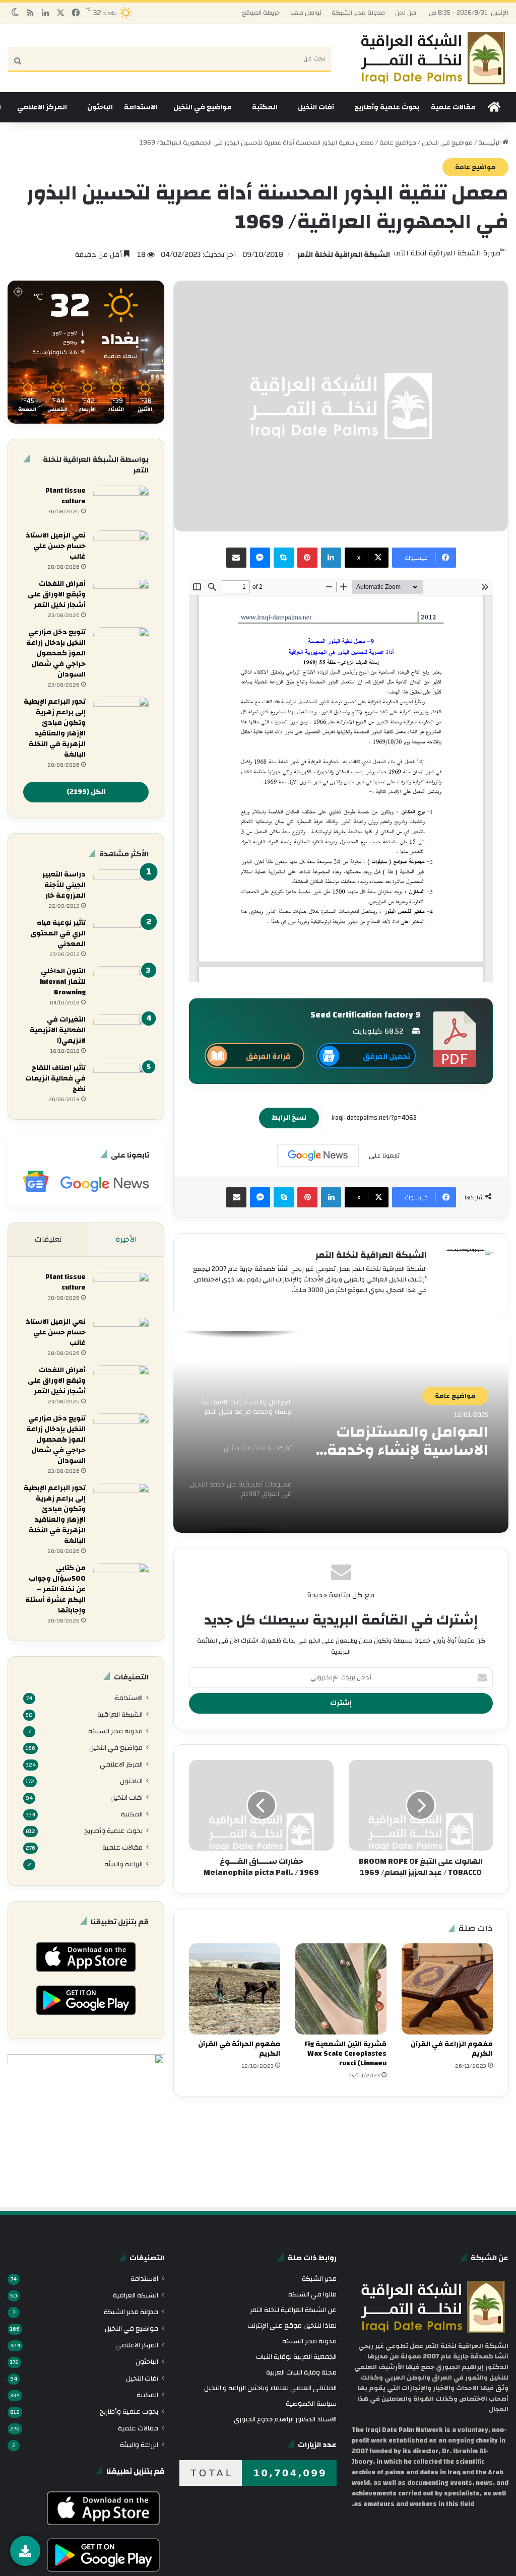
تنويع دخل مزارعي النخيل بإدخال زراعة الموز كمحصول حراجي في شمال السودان (56, 653)
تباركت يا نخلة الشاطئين (408, 1432)
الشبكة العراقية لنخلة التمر (344, 255)
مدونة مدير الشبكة (358, 13)
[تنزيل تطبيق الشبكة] (25, 2551)
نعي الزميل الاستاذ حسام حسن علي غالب (56, 546)
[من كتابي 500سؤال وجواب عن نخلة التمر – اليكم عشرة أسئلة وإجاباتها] (121, 1582)
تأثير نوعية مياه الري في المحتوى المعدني (58, 933)
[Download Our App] (86, 1975)
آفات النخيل (316, 107)
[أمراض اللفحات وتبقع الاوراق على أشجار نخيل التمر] (121, 598)
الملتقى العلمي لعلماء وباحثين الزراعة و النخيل (270, 2388)
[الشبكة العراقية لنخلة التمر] (433, 58)
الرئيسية (490, 143)
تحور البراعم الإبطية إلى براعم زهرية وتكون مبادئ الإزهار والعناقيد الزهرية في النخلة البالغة (55, 728)
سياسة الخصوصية (311, 2403)
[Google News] (318, 1156)
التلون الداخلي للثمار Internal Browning (63, 982)
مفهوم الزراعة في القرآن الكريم (452, 2049)
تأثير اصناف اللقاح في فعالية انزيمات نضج (55, 1078)
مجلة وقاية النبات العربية (301, 2372)
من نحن (406, 13)
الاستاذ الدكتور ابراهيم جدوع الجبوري (285, 2419)
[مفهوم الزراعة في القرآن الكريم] (447, 1989)
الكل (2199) (86, 792)
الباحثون (100, 107)
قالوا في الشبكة (312, 2294)
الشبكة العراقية (120, 1714)
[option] (341, 1432)
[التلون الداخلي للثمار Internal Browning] (121, 985)
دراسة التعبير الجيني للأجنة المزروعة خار (64, 885)
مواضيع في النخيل (203, 107)
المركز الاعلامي (42, 107)
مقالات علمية (453, 107)
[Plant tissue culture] (121, 504)
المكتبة (265, 107)
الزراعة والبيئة (123, 1864)
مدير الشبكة (319, 2279)
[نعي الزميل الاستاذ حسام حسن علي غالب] (121, 549)
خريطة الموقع (261, 13)
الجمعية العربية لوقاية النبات (296, 2357)
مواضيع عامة (398, 143)
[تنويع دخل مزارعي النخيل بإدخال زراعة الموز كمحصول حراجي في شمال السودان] (121, 646)
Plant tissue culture (66, 496)
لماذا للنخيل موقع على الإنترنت (292, 2325)
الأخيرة (126, 1239)
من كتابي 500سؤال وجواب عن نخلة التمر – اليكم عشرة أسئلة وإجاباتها (55, 1589)
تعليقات (48, 1239)
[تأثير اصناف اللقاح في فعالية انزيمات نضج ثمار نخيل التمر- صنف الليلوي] (121, 1082)
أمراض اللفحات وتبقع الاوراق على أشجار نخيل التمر (57, 594)
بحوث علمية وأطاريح (387, 107)
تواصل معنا (306, 13)
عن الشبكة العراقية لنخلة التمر (293, 2310)
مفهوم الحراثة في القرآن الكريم (239, 2049)
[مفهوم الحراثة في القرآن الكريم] (235, 1989)
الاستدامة (141, 107)
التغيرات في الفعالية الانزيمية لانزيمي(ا (58, 1030)
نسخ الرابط (289, 1118)
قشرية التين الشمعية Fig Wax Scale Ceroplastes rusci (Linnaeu (345, 2054)
